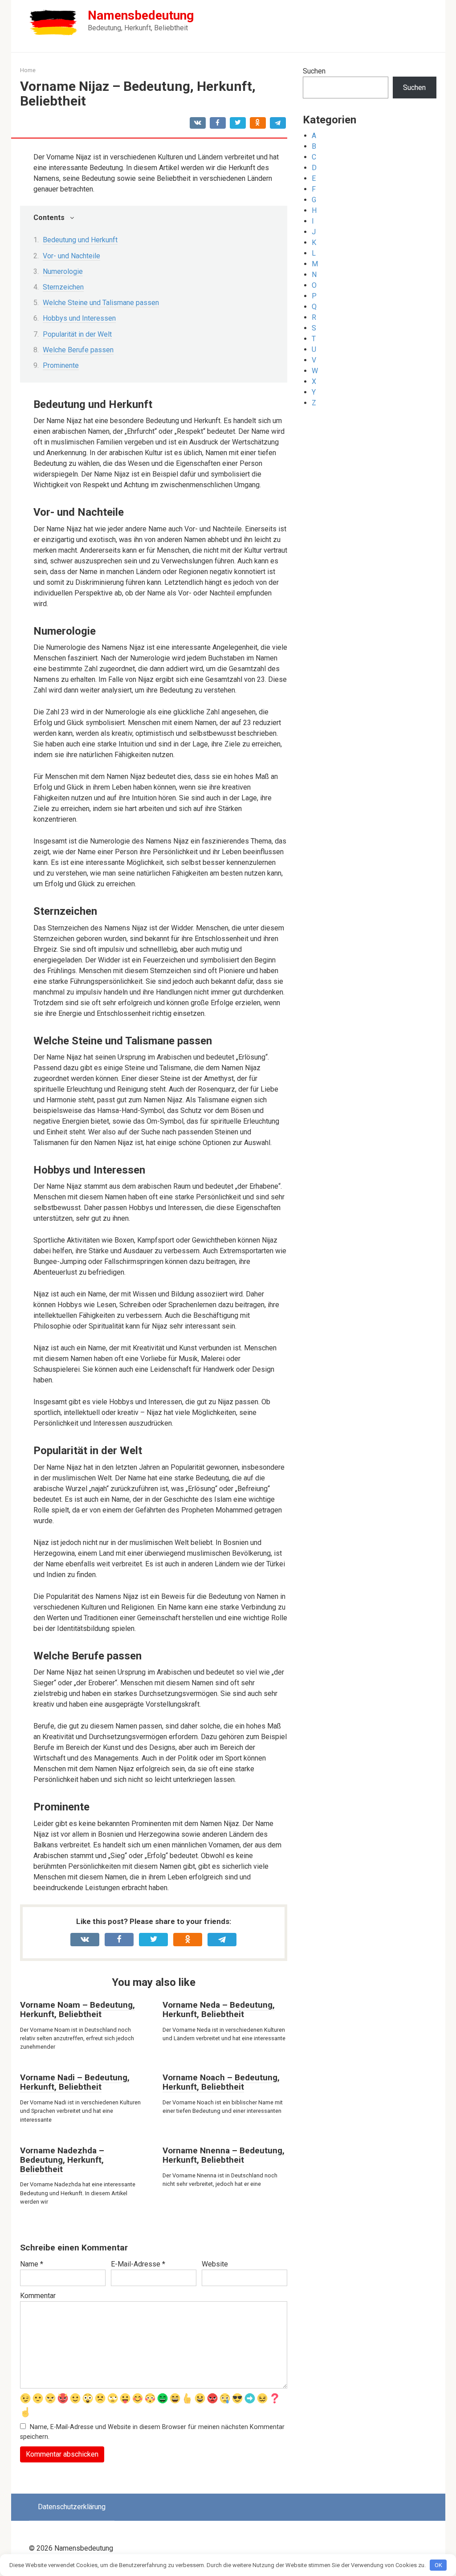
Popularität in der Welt (77, 334)
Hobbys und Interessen (79, 318)
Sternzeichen (63, 287)
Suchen (314, 71)
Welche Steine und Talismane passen (101, 303)
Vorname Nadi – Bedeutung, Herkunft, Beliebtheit (75, 2082)
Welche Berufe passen (78, 350)
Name (32, 2264)
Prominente (61, 365)
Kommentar (38, 2296)
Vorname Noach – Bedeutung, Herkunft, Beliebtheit (221, 2082)
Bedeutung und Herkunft (80, 240)
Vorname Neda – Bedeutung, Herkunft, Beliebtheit (219, 2009)
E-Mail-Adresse (138, 2264)
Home (28, 70)
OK (438, 2565)
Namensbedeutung (141, 15)
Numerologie (63, 271)
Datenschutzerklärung (72, 2507)
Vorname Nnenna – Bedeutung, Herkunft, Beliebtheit (224, 2155)
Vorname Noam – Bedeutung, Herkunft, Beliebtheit (77, 2009)
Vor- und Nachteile (71, 256)
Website (215, 2264)
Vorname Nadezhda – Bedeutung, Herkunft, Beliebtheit (62, 2160)
